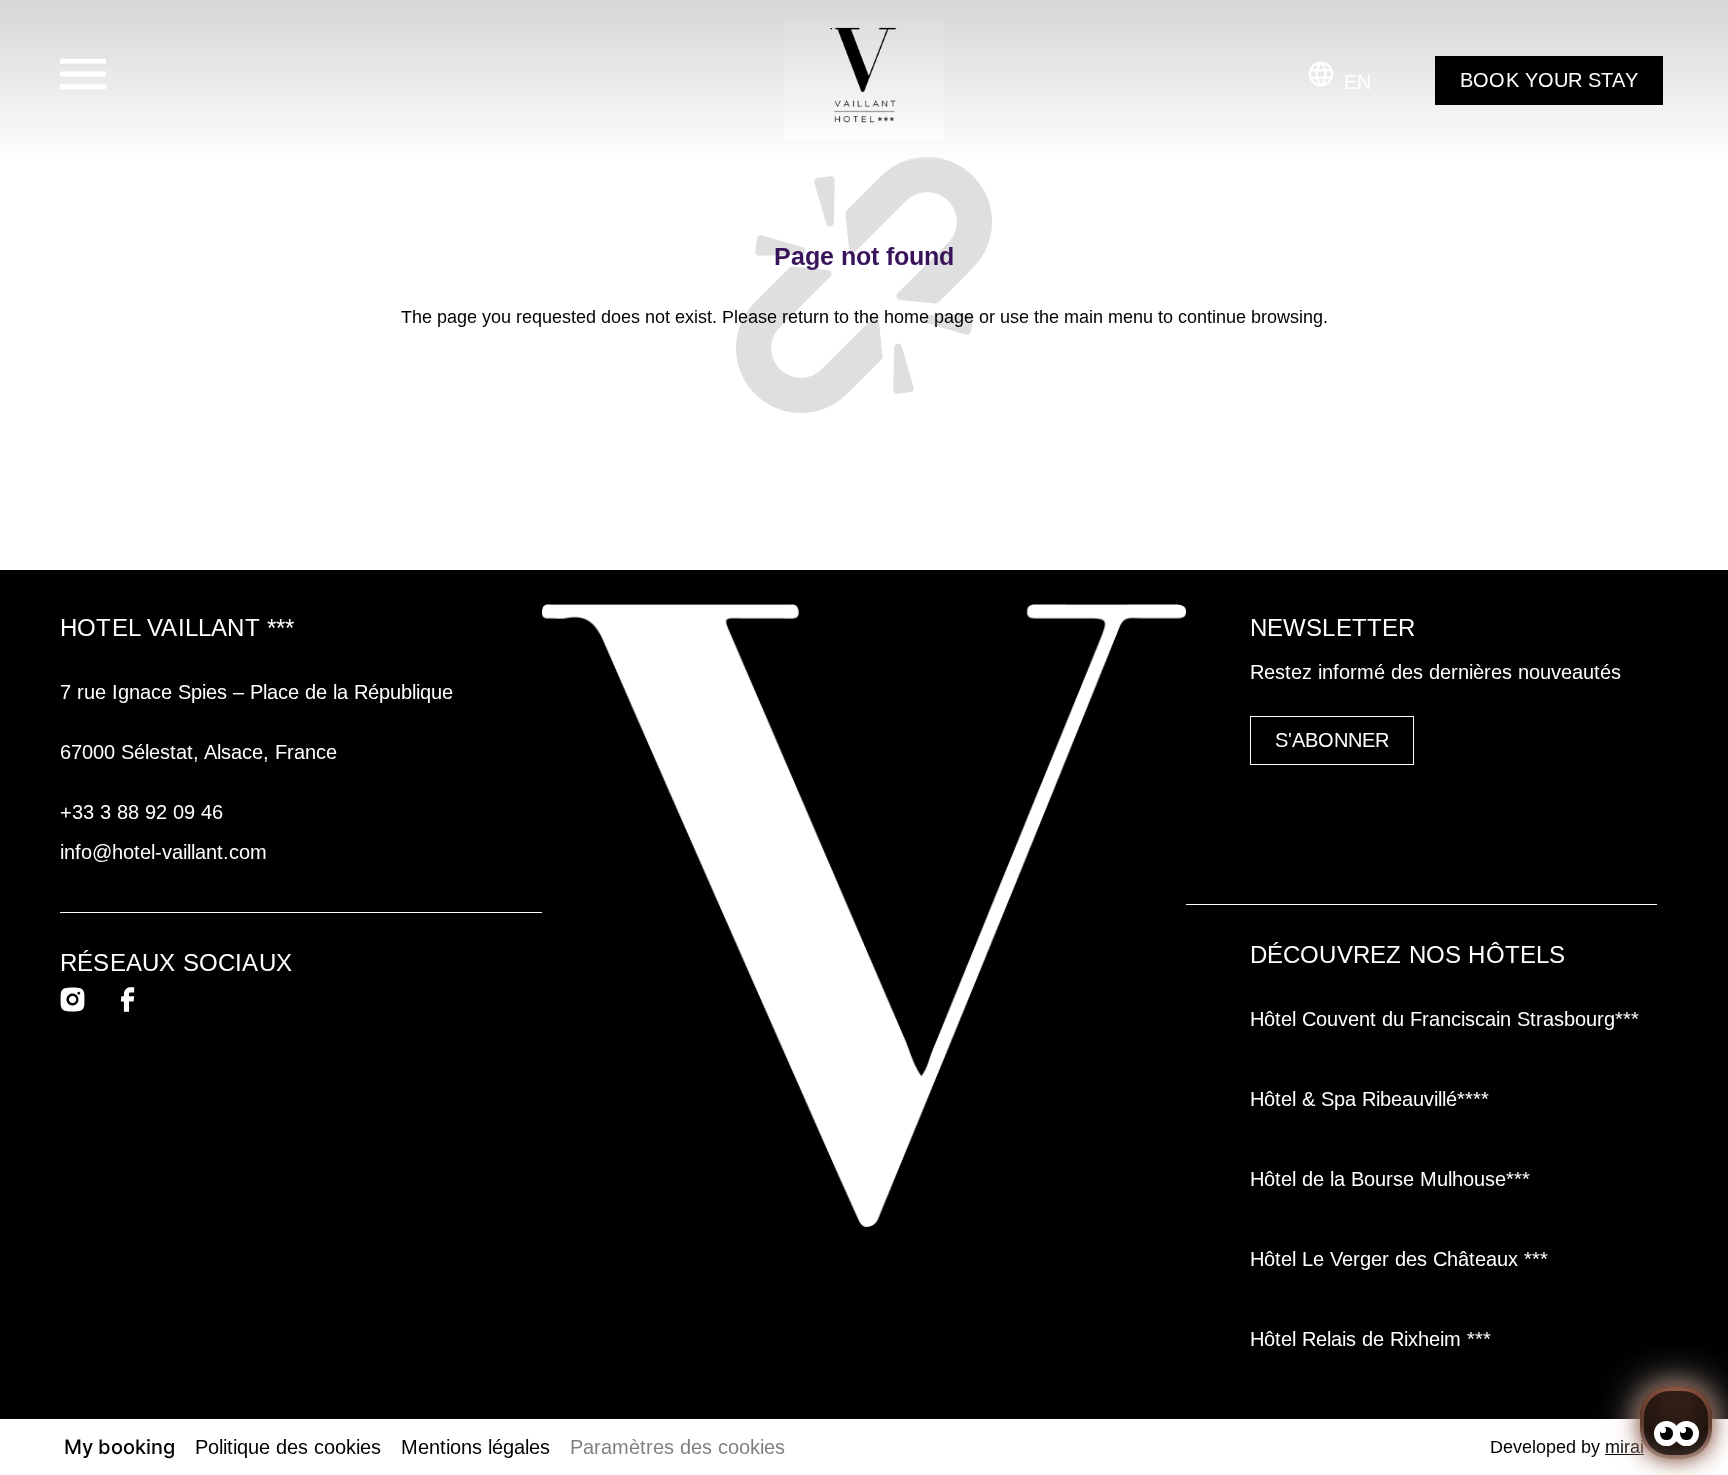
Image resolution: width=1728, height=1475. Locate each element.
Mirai (1624, 1447)
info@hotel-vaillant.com (163, 852)
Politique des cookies (288, 1447)
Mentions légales (475, 1447)
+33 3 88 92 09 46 (141, 812)
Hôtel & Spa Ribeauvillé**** (1369, 1099)
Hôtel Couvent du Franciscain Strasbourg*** (1444, 1019)
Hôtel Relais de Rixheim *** (1373, 1339)
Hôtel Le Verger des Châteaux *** (1402, 1259)
